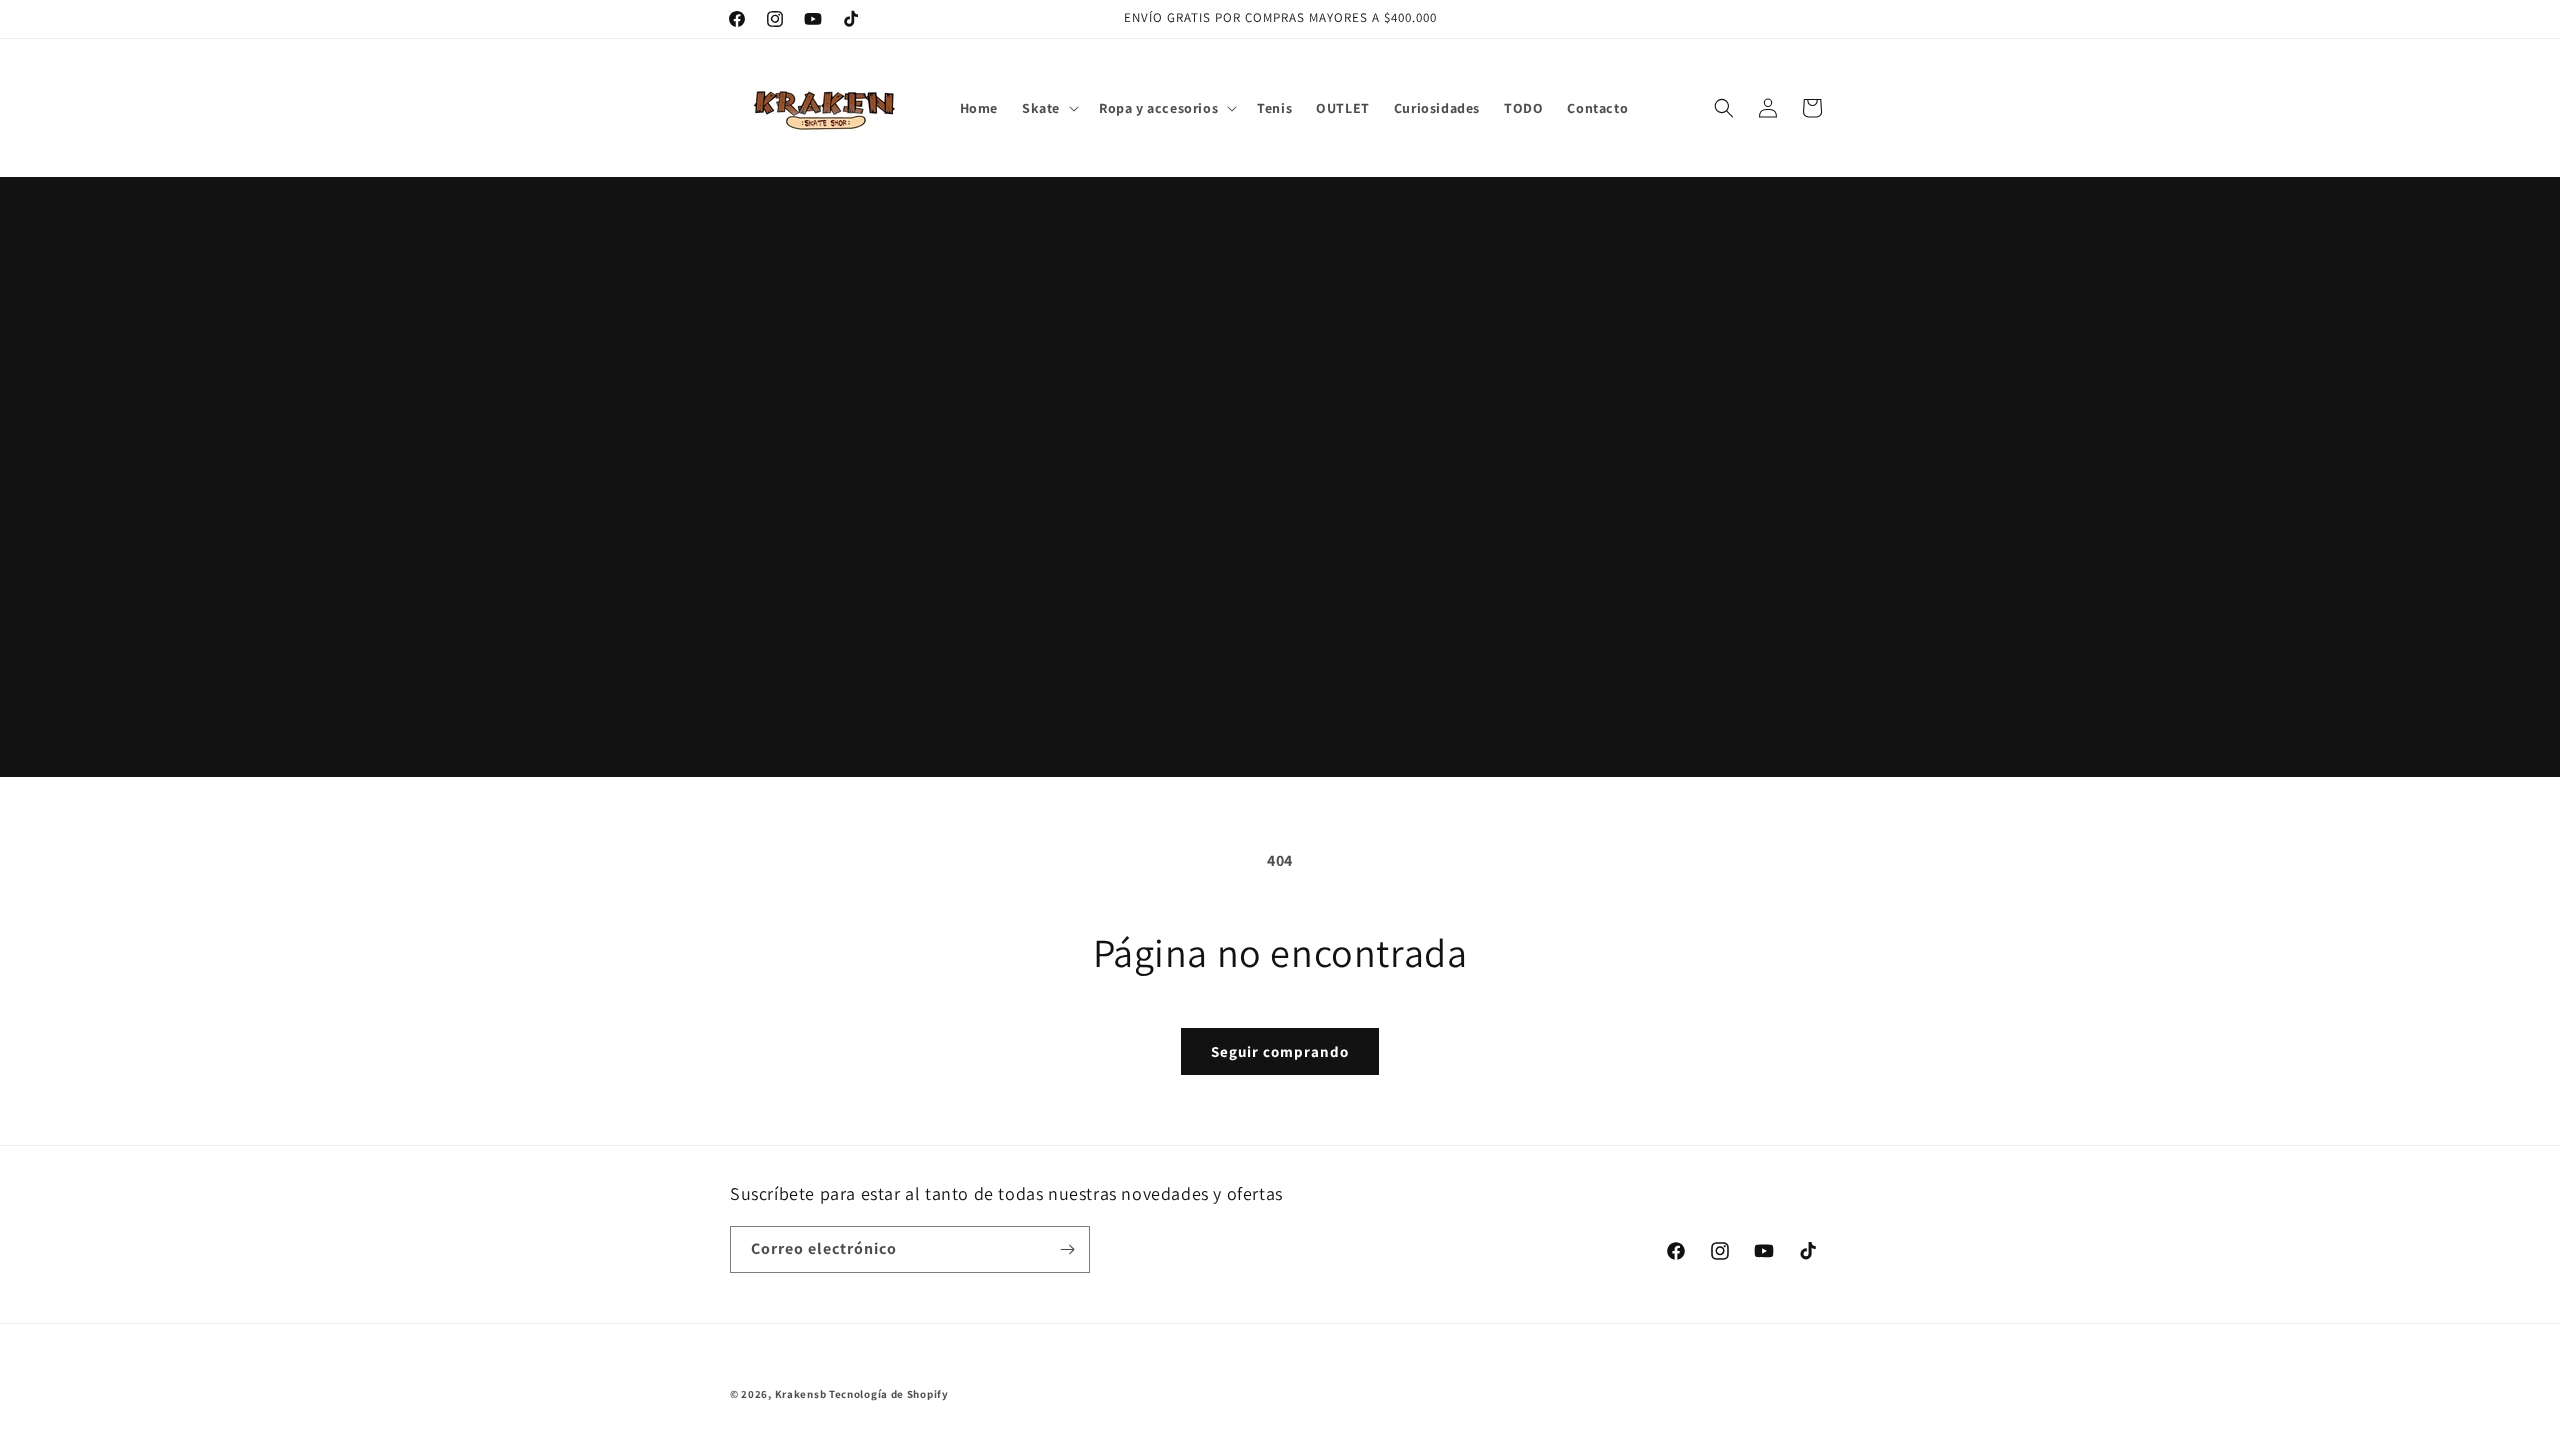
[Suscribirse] (1067, 1249)
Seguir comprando (1280, 1051)
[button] (1048, 108)
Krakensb (801, 1394)
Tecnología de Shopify (889, 1394)
